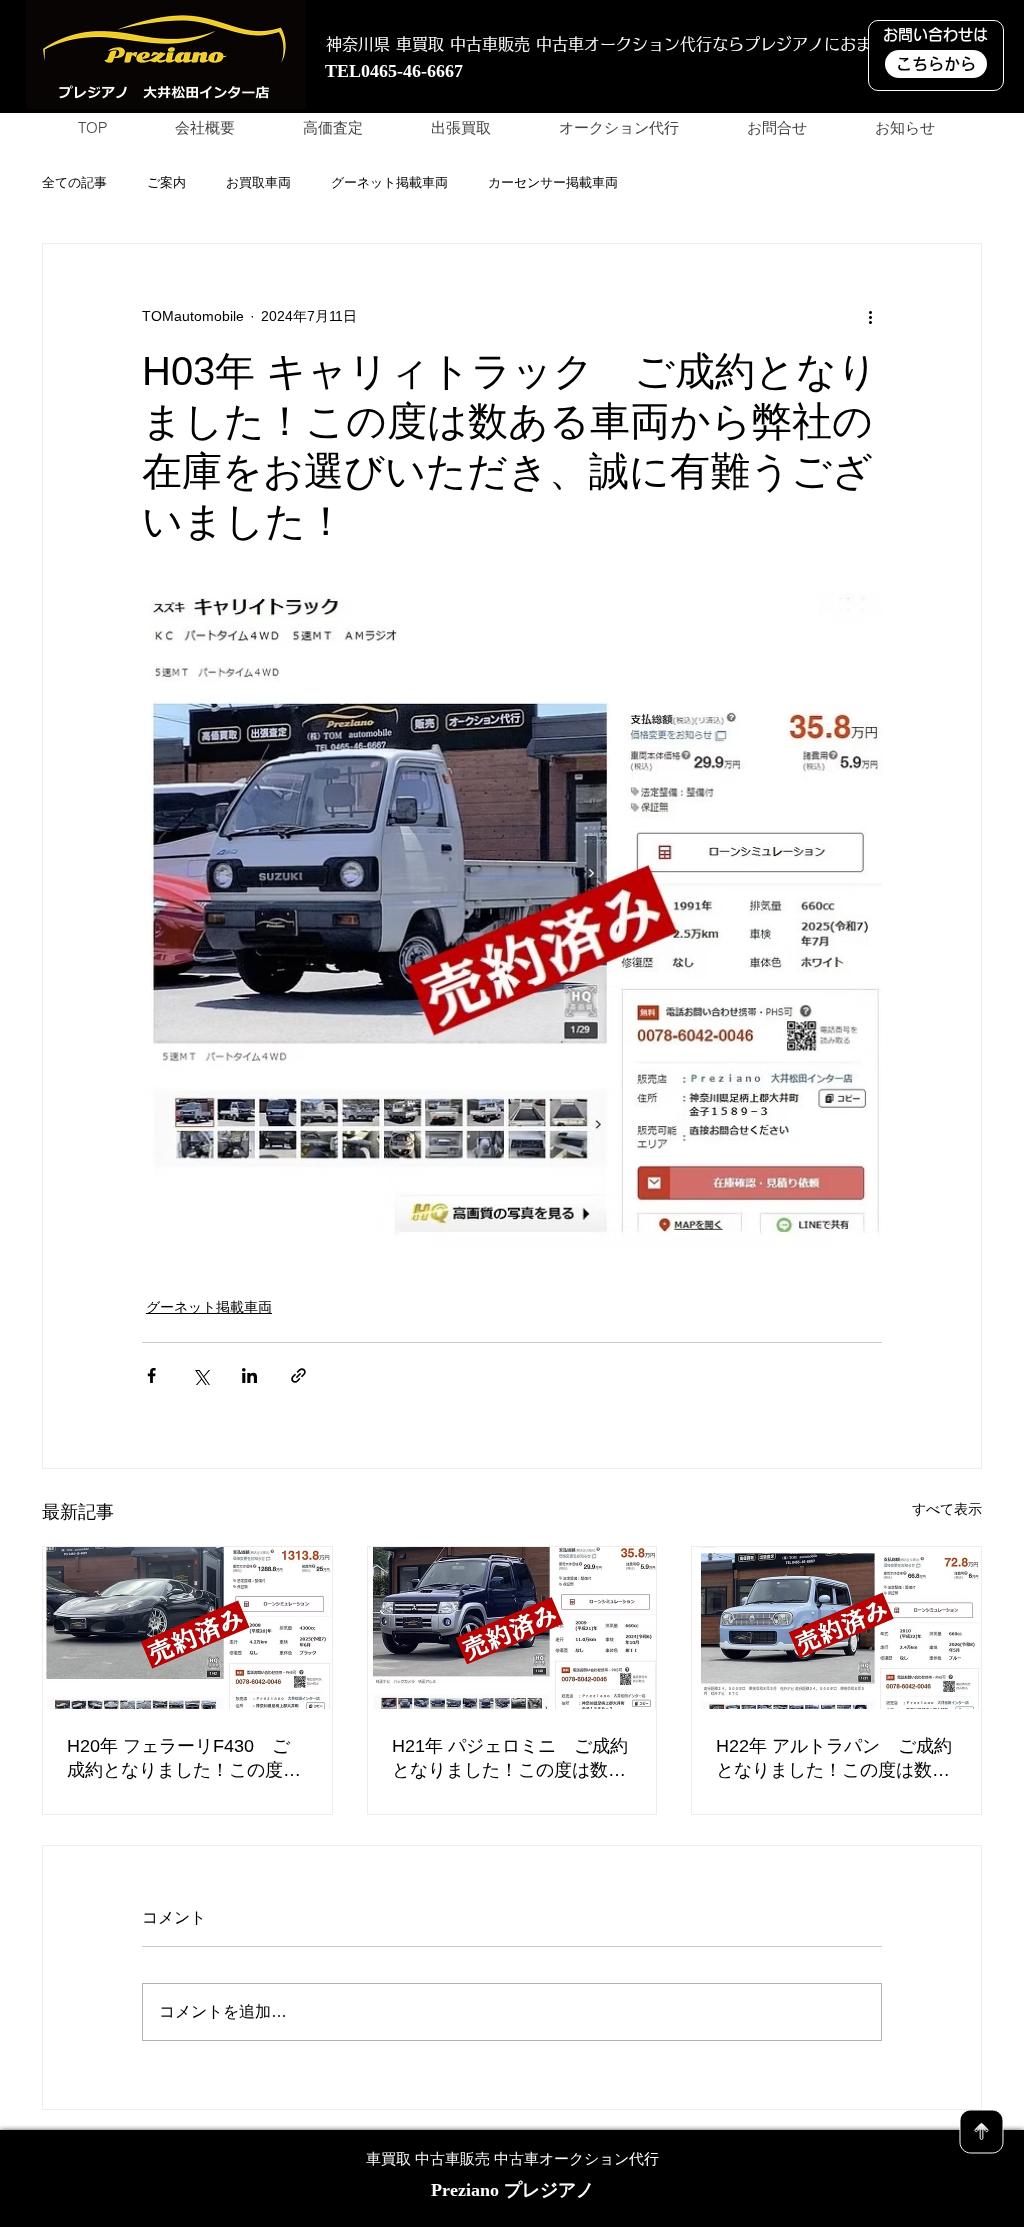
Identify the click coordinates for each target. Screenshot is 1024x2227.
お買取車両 (258, 182)
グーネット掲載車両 (389, 182)
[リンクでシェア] (298, 1375)
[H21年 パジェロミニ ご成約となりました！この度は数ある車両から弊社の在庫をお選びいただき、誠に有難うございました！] (512, 1628)
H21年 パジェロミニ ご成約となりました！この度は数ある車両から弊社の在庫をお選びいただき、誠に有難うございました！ (510, 1759)
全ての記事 (74, 182)
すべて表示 (947, 1509)
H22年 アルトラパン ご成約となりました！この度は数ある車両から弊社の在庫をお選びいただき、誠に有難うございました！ (834, 1759)
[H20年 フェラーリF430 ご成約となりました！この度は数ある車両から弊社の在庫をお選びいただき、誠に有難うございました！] (187, 1628)
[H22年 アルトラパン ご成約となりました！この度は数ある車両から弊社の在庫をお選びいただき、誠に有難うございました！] (836, 1628)
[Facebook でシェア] (151, 1375)
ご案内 (166, 182)
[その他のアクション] (870, 316)
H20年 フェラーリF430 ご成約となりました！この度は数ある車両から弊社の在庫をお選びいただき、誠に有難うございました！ (184, 1759)
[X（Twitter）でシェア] (200, 1375)
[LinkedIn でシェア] (249, 1375)
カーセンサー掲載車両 (553, 182)
